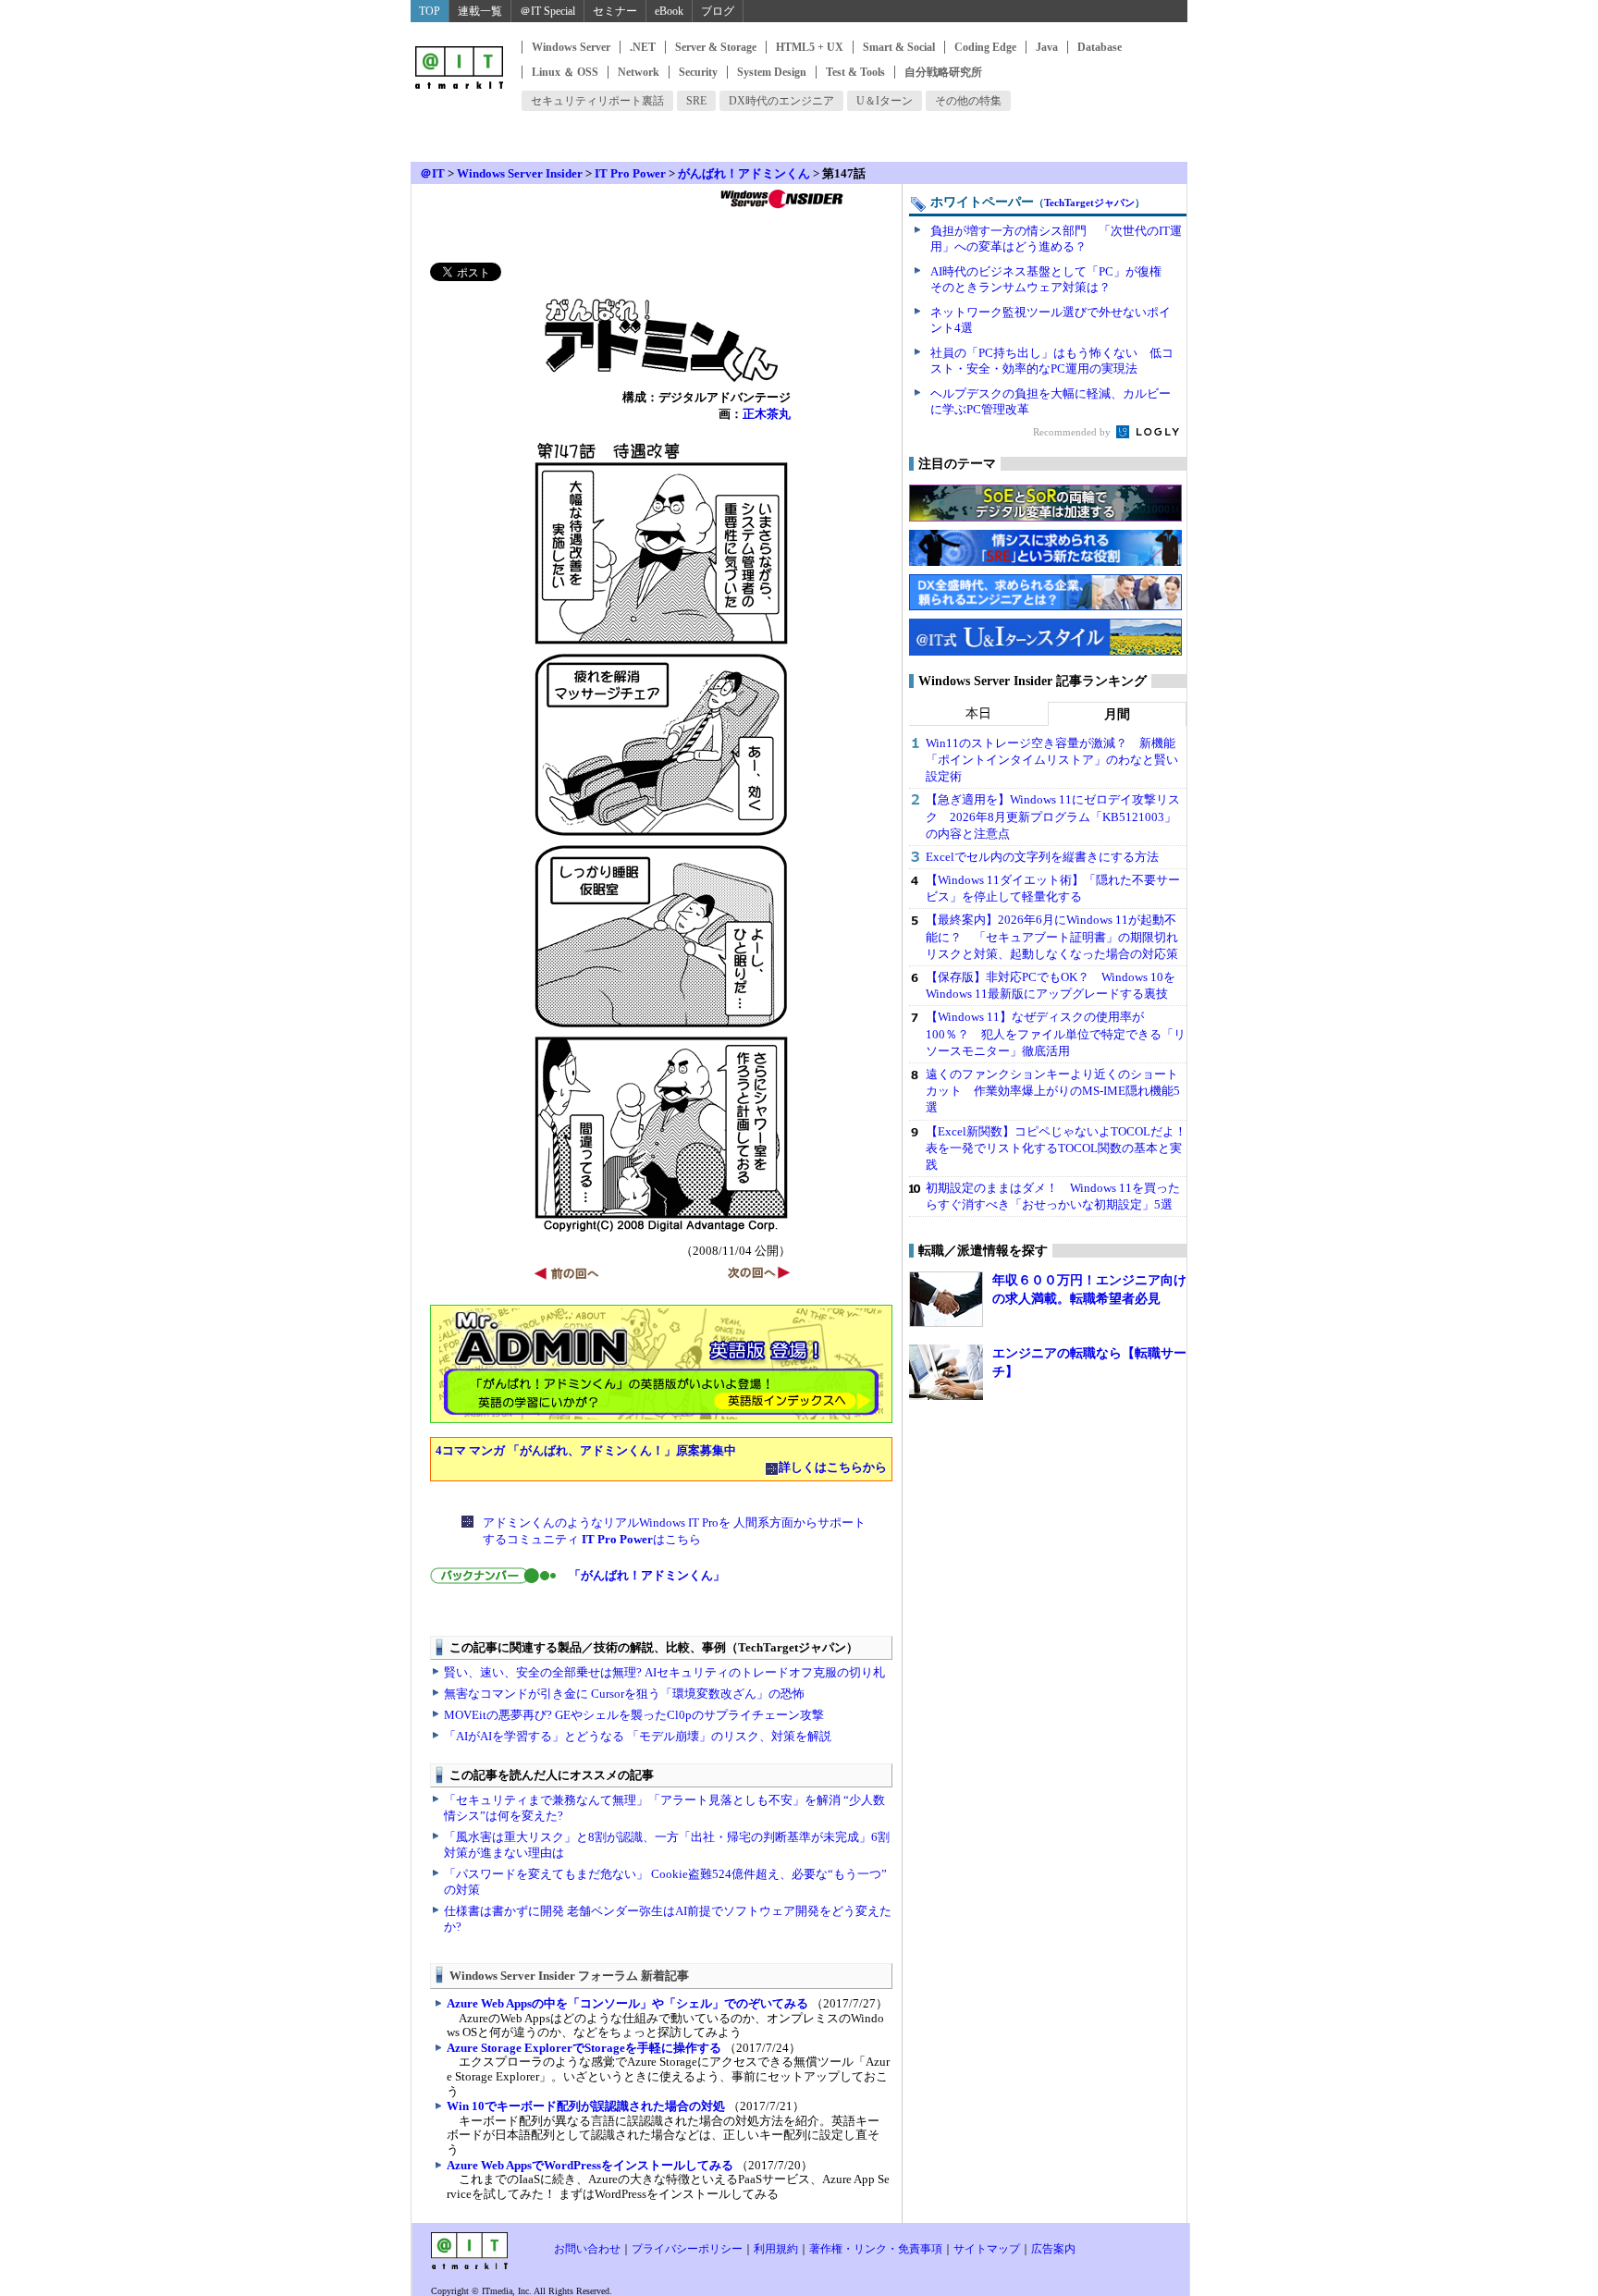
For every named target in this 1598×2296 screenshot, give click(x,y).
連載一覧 (480, 11)
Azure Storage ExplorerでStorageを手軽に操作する (584, 2048)
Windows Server (571, 47)
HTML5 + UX (810, 47)
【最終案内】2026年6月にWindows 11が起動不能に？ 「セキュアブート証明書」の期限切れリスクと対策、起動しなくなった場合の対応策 (1052, 936)
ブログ (718, 11)
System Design (772, 72)
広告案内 (1053, 2249)
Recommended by (1073, 432)
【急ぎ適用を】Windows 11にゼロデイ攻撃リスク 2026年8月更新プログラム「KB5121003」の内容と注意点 (1053, 816)
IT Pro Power (630, 173)
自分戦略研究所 (943, 72)
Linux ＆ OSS (565, 72)
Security (698, 72)
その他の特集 (968, 101)
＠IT (432, 173)
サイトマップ (987, 2249)
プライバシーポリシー (687, 2249)
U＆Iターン (885, 101)
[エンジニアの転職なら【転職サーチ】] (946, 1372)
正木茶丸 (767, 414)
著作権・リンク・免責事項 (876, 2249)
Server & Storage (716, 47)
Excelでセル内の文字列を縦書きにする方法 (1042, 857)
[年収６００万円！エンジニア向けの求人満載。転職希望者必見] (946, 1299)
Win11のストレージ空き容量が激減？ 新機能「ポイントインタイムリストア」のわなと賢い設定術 (1052, 760)
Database (1100, 47)
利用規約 (776, 2249)
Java (1047, 47)
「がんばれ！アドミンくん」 (647, 1575)
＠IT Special (547, 11)
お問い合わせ (587, 2249)
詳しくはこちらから (833, 1467)
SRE (696, 101)
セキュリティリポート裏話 (597, 101)
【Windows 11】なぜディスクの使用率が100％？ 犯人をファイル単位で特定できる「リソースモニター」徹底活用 (1056, 1033)
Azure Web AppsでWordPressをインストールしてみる (590, 2165)
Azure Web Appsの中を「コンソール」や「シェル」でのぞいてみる (627, 2003)
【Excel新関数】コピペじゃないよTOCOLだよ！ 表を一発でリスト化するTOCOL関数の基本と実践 (1062, 1148)
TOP (430, 11)
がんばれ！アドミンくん (744, 173)
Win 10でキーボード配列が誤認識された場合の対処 (586, 2106)
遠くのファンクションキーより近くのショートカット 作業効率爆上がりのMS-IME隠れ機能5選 (1053, 1091)
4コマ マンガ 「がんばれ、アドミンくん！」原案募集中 (586, 1450)
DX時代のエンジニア (781, 101)
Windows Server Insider (520, 173)
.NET (643, 47)
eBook (669, 11)
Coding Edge (985, 47)
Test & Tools (855, 72)
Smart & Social (899, 47)
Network (639, 72)
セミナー (615, 11)
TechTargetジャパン (1089, 203)
